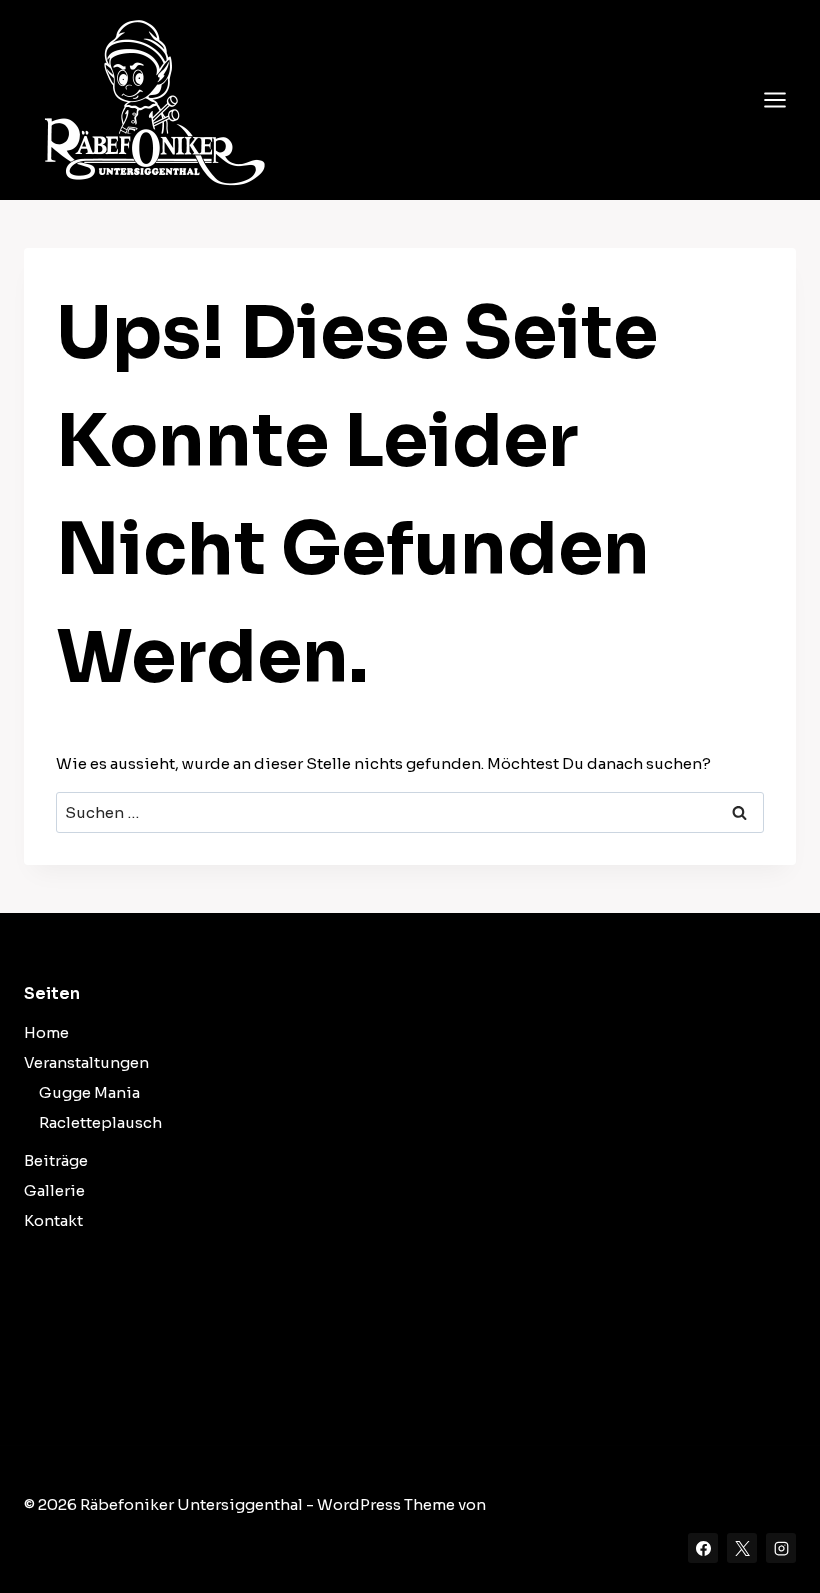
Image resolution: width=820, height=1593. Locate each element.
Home (46, 1032)
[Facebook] (703, 1548)
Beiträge (56, 1160)
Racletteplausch (100, 1122)
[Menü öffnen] (774, 99)
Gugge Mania (89, 1092)
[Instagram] (781, 1548)
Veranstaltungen (86, 1062)
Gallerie (54, 1190)
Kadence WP (536, 1504)
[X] (742, 1548)
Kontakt (53, 1220)
